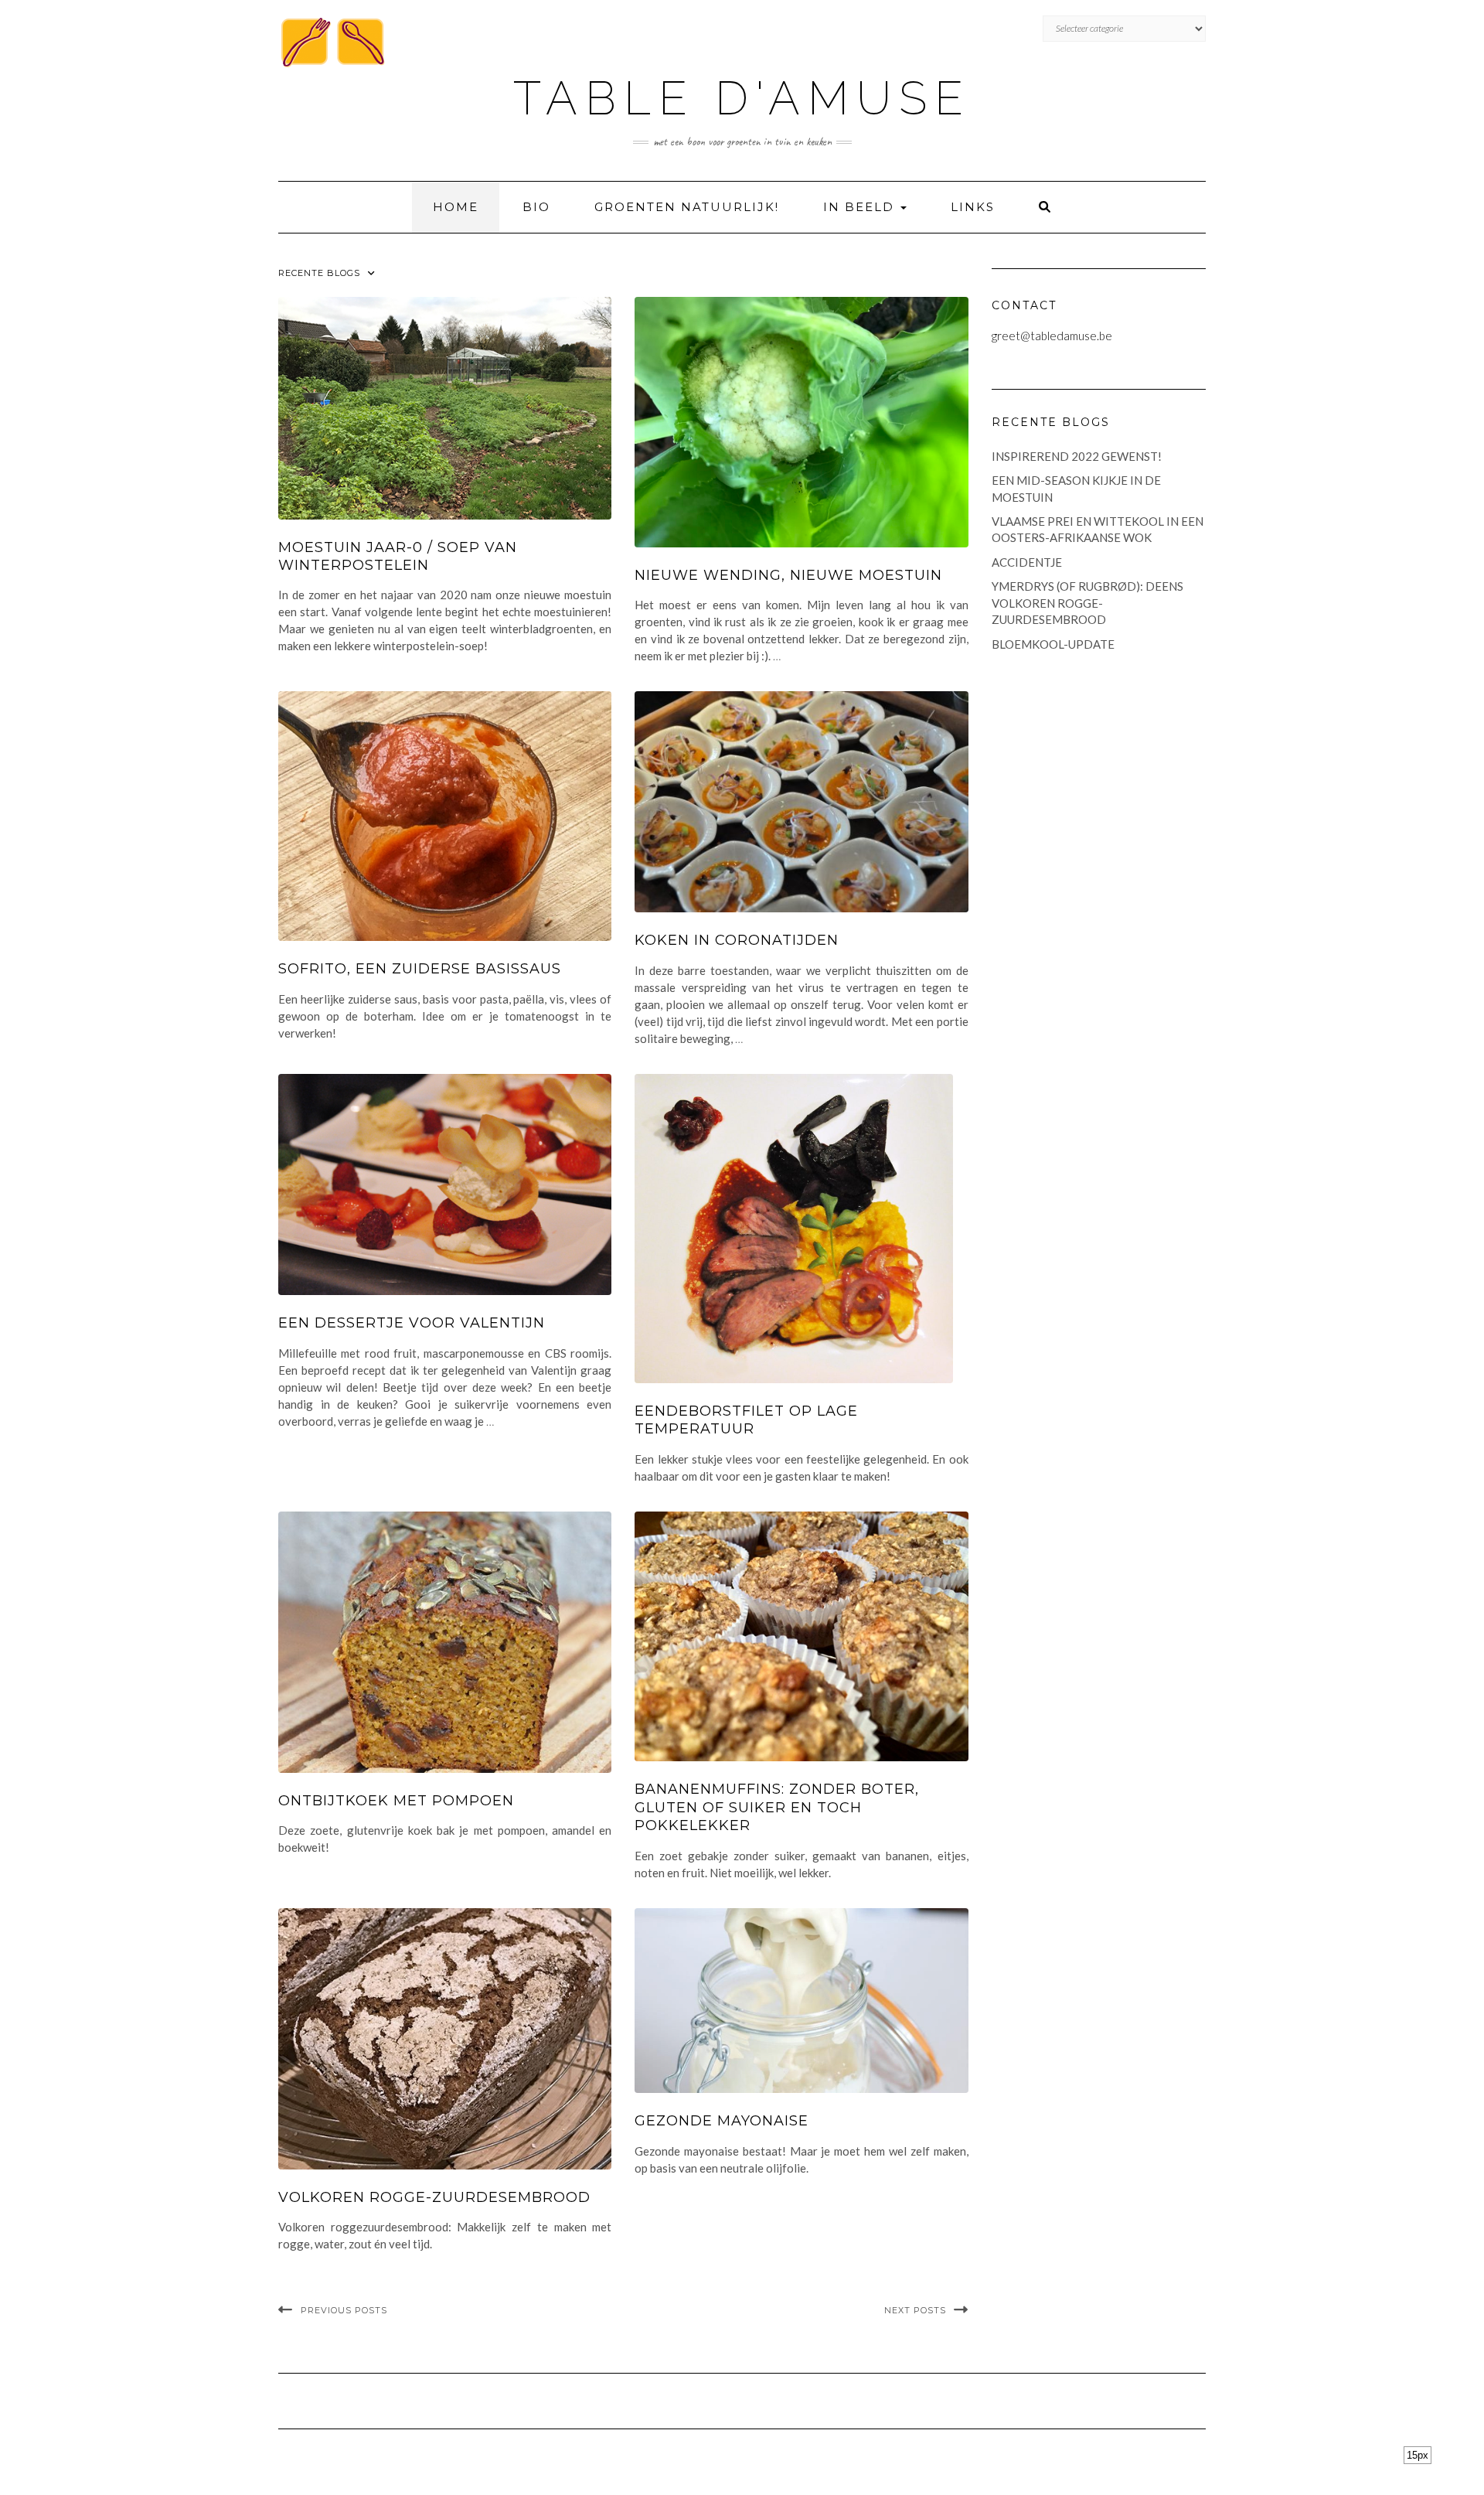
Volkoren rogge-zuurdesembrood (434, 2197)
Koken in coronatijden (737, 940)
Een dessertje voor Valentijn (412, 1323)
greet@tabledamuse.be (1052, 336)
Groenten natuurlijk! (687, 207)
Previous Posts (344, 2310)
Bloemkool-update (1053, 644)
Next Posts (915, 2310)
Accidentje (1027, 562)
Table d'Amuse (742, 98)
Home (456, 207)
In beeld (861, 207)
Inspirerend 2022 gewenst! (1077, 456)
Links (973, 207)
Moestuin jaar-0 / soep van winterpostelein (398, 556)
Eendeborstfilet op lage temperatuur (746, 1420)
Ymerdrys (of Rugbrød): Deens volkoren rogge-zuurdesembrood (1087, 603)
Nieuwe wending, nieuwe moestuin (788, 575)
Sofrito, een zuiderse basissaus (420, 969)
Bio (536, 207)
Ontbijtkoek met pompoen (396, 1801)
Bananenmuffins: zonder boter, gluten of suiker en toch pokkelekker (777, 1807)
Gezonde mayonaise (722, 2121)
